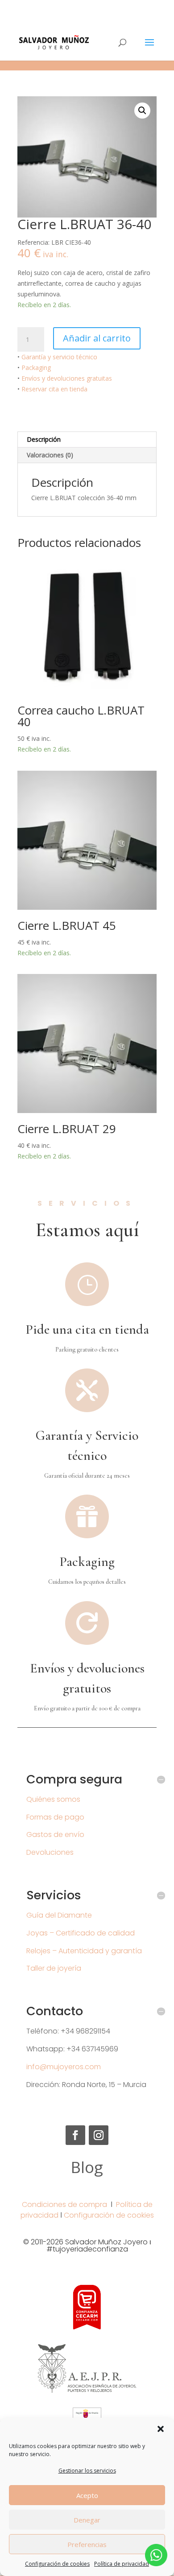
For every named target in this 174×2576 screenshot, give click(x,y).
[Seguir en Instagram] (99, 2135)
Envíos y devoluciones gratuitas (67, 378)
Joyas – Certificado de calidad (81, 1933)
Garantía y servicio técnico (59, 357)
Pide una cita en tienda (87, 1329)
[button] (161, 2429)
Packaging (36, 368)
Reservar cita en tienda (54, 389)
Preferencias (87, 2544)
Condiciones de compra (64, 2204)
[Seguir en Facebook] (75, 2135)
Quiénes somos (53, 1799)
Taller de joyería (54, 1968)
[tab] (87, 440)
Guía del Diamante (59, 1915)
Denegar (87, 2520)
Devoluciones (50, 1852)
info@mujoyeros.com (64, 2067)
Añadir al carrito (97, 338)
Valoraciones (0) (50, 455)
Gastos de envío (55, 1834)
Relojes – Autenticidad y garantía (84, 1951)
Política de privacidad (122, 2564)
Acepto (87, 2495)
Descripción (44, 439)
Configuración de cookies (57, 2564)
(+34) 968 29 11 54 (87, 7)
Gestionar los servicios (87, 2471)
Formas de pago (55, 1817)
